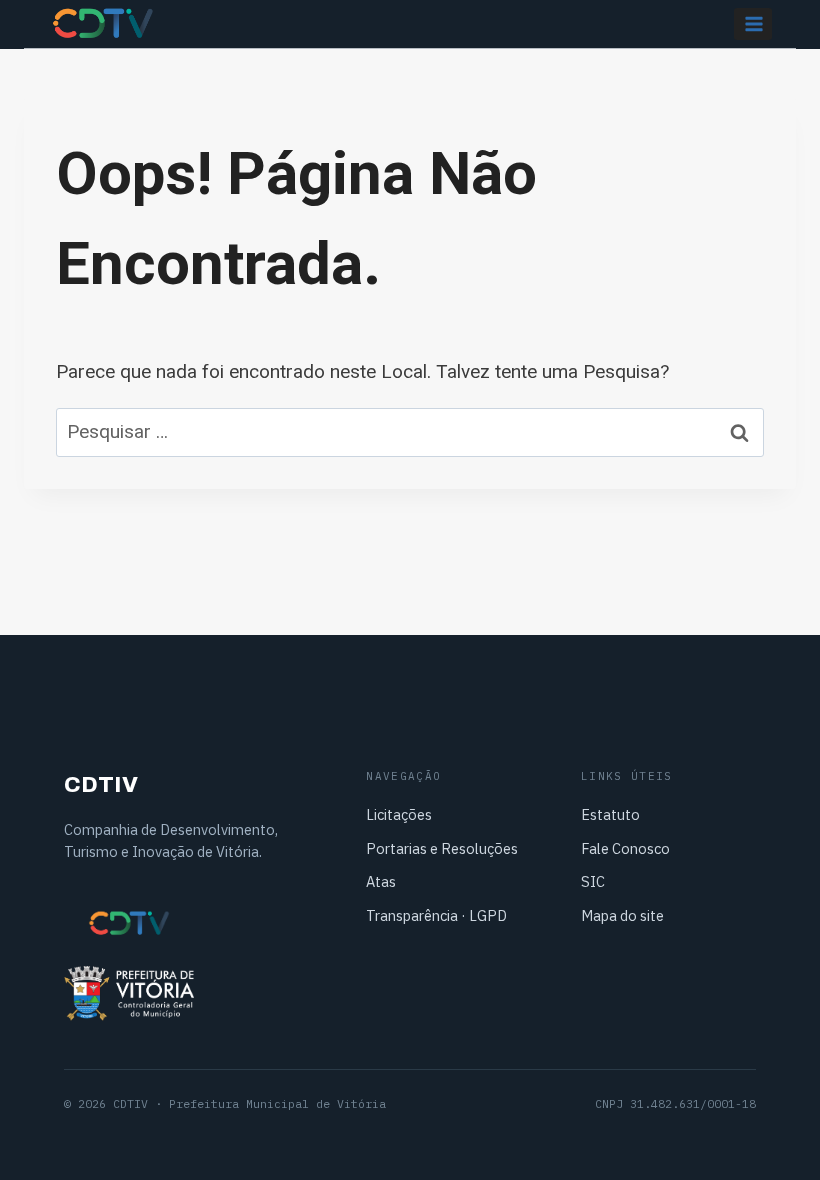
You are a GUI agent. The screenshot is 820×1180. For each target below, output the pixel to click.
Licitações (399, 814)
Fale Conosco (625, 848)
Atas (381, 881)
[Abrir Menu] (753, 23)
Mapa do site (622, 915)
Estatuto (610, 814)
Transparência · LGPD (436, 915)
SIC (593, 881)
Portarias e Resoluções (442, 848)
